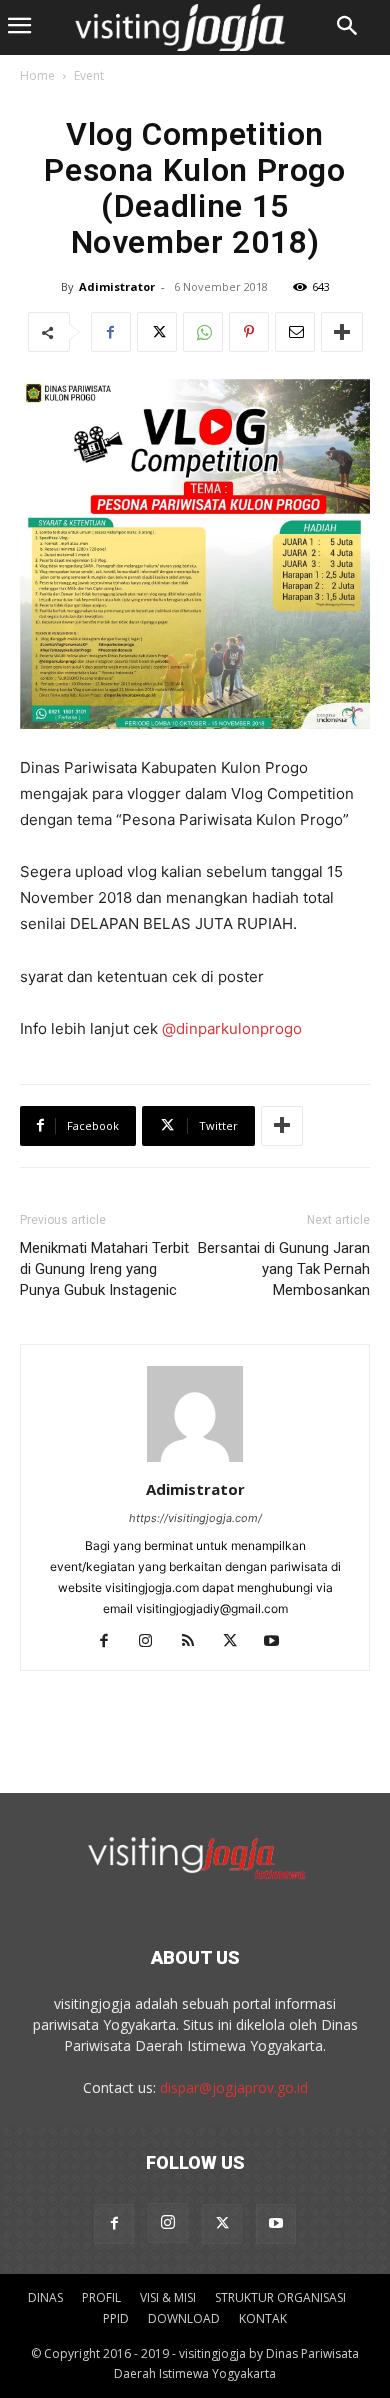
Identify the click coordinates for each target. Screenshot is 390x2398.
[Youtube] (279, 1642)
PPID (116, 2318)
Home (37, 75)
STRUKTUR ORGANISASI (280, 2297)
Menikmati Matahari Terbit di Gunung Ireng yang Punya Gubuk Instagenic (104, 1269)
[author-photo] (195, 1461)
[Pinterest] (249, 332)
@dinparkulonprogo (232, 1028)
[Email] (295, 332)
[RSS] (195, 1642)
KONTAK (263, 2318)
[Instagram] (153, 1642)
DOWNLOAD (184, 2318)
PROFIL (101, 2297)
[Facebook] (111, 332)
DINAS (45, 2297)
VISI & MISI (168, 2297)
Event (89, 75)
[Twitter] (157, 332)
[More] (342, 332)
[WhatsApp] (203, 332)
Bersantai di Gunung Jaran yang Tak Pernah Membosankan (284, 1269)
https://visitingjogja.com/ (195, 1518)
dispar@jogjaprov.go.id (234, 2087)
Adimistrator (117, 286)
